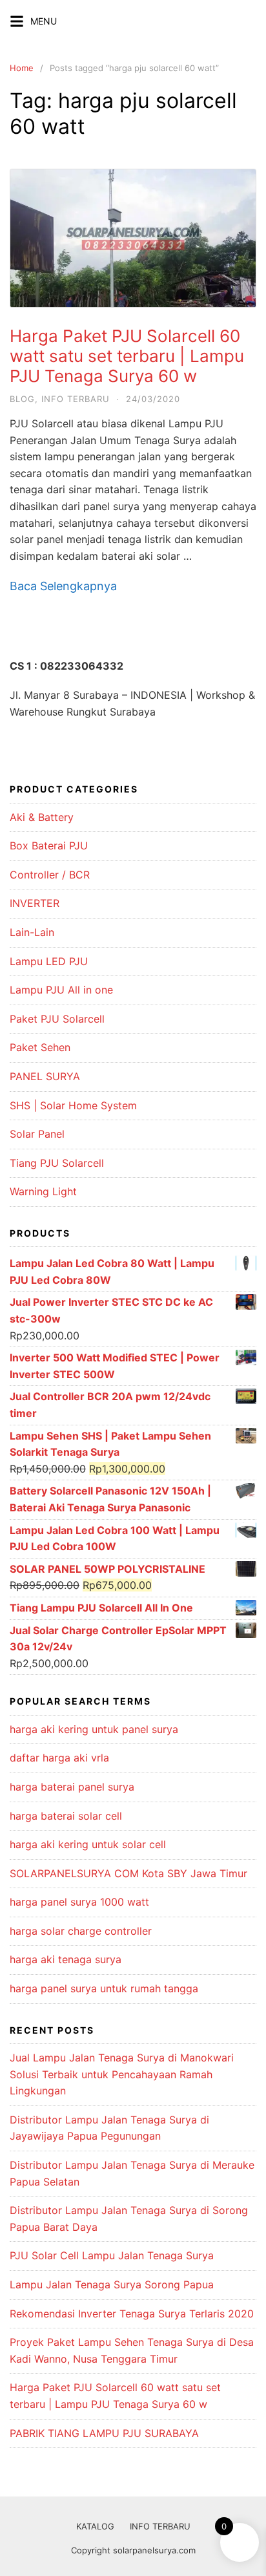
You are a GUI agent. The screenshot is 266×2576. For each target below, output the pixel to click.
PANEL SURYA (45, 1076)
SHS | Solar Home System (73, 1105)
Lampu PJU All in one (61, 990)
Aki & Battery (42, 817)
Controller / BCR (50, 875)
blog (22, 399)
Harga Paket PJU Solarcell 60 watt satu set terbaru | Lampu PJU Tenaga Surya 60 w (127, 356)
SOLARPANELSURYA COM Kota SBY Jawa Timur (128, 1873)
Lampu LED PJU (49, 961)
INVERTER (35, 903)
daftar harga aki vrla (59, 1758)
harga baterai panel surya (72, 1787)
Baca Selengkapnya (63, 586)
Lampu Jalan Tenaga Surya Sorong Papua (112, 2284)
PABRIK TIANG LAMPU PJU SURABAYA (104, 2433)
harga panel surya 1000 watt (79, 1902)
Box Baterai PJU (49, 846)
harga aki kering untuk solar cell (88, 1844)
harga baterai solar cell (66, 1816)
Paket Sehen (40, 1047)
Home (22, 68)
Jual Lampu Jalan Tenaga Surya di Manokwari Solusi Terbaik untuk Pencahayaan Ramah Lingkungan (122, 2074)
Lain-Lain (32, 932)
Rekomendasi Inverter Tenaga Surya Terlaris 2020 (132, 2314)
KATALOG (95, 2526)
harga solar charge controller (81, 1931)
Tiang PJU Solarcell (57, 1163)
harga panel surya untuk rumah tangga (104, 1988)
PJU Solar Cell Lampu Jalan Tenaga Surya (112, 2255)
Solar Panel (37, 1134)
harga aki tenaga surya (66, 1959)
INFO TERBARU (160, 2526)
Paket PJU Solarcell (57, 1019)
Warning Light (43, 1191)
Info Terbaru (76, 399)
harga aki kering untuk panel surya (94, 1729)
